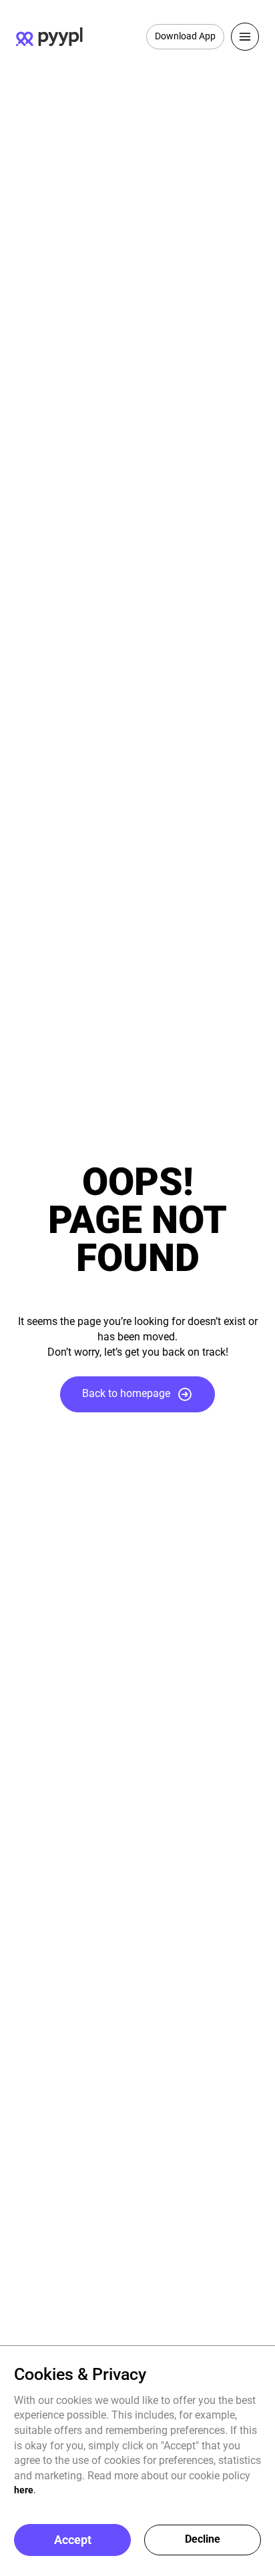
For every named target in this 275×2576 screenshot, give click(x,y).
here (24, 2490)
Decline (203, 2539)
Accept (73, 2540)
